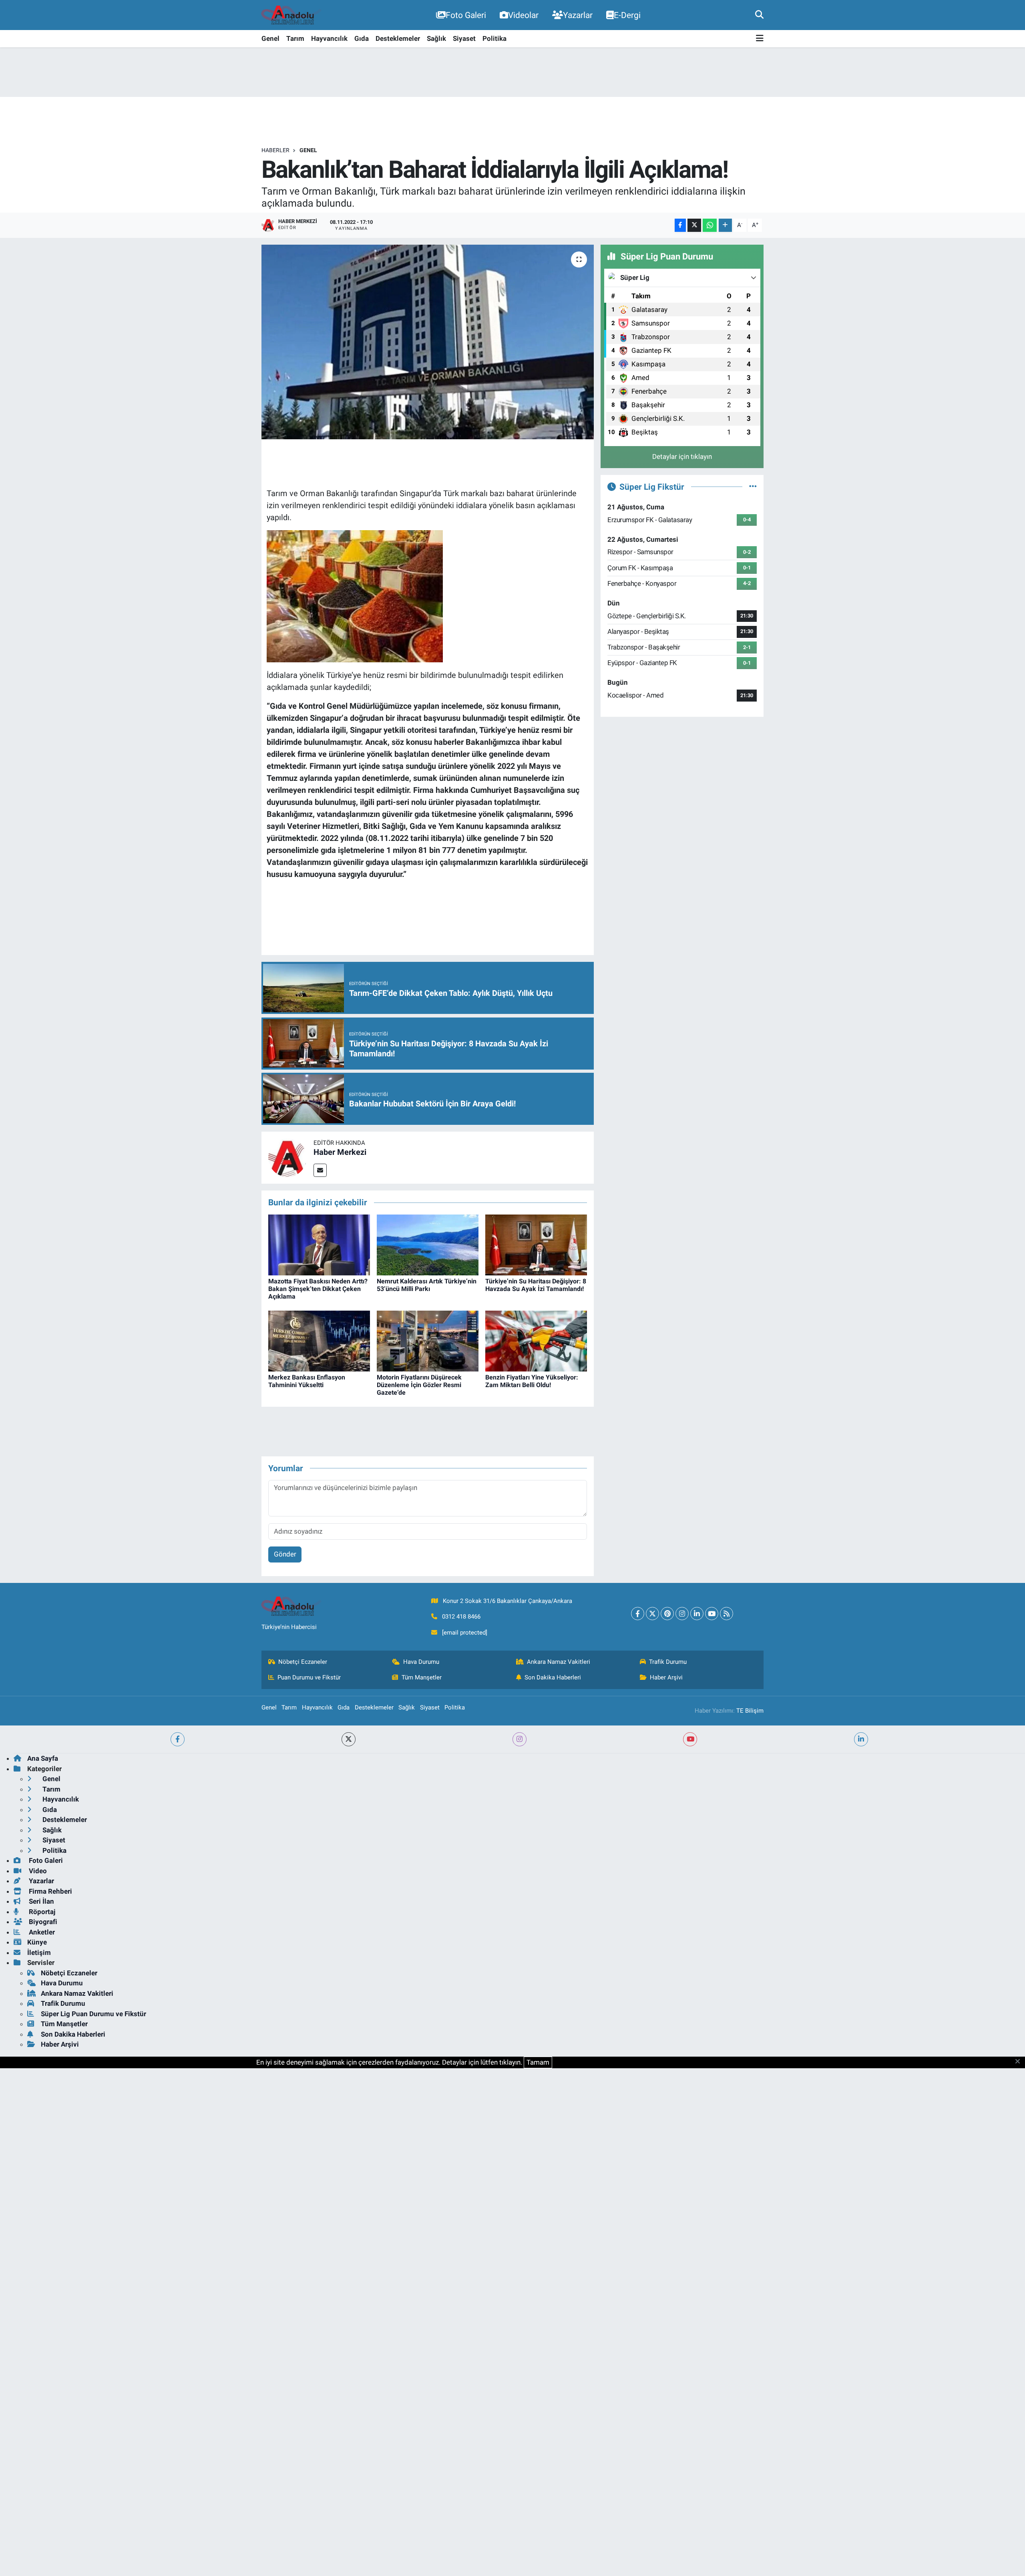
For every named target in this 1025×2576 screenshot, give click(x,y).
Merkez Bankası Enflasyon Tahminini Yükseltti (307, 1381)
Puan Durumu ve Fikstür (309, 1677)
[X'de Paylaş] (694, 225)
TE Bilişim (750, 1711)
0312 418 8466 (461, 1617)
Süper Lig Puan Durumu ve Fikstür (93, 2014)
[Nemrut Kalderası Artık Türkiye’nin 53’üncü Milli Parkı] (428, 1245)
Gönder (285, 1554)
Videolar (523, 15)
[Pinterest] (667, 1614)
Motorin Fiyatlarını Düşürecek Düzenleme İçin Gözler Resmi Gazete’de (419, 1385)
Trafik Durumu (668, 1662)
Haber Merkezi (340, 1152)
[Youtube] (712, 1614)
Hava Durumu (421, 1662)
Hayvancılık (329, 38)
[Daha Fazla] (725, 225)
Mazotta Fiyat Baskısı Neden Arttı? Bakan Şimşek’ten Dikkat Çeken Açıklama (318, 1289)
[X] (652, 1614)
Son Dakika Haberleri (553, 1677)
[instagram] (520, 1739)
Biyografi (42, 1922)
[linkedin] (861, 1739)
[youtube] (690, 1739)
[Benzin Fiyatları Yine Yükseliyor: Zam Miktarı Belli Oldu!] (536, 1341)
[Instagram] (682, 1614)
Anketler (41, 1932)
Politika (494, 38)
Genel (270, 38)
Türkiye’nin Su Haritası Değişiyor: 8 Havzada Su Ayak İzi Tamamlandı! (536, 1285)
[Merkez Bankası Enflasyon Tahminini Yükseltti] (319, 1341)
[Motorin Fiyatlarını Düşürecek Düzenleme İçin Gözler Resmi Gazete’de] (428, 1341)
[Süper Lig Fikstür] (753, 487)
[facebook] (178, 1739)
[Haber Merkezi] (287, 1157)
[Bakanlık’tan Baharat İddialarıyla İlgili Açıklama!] (428, 342)
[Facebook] (638, 1614)
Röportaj (41, 1912)
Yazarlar (578, 15)
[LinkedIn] (697, 1614)
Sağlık (436, 38)
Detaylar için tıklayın (682, 456)
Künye (37, 1942)
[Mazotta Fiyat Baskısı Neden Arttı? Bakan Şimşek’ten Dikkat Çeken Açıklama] (319, 1245)
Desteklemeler (398, 38)
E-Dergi (627, 15)
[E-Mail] (320, 1170)
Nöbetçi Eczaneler (303, 1662)
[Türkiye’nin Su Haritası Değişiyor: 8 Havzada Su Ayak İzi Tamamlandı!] (536, 1245)
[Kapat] (1020, 2062)
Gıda (362, 38)
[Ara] (759, 15)
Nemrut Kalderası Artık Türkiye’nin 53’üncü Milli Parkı (427, 1285)
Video (37, 1871)
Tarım (295, 38)
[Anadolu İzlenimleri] (291, 15)
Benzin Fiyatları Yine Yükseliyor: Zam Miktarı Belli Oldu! (532, 1381)
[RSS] (727, 1614)
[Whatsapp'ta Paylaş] (710, 225)
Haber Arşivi (666, 1677)
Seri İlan (41, 1901)
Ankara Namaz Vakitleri (559, 1662)
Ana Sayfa (43, 1758)
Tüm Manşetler (422, 1677)
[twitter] (349, 1739)
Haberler (275, 150)
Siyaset (464, 38)
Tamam (538, 2062)
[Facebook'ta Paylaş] (680, 225)
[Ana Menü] (760, 39)
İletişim (39, 1953)
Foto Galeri (466, 15)
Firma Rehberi (50, 1891)
